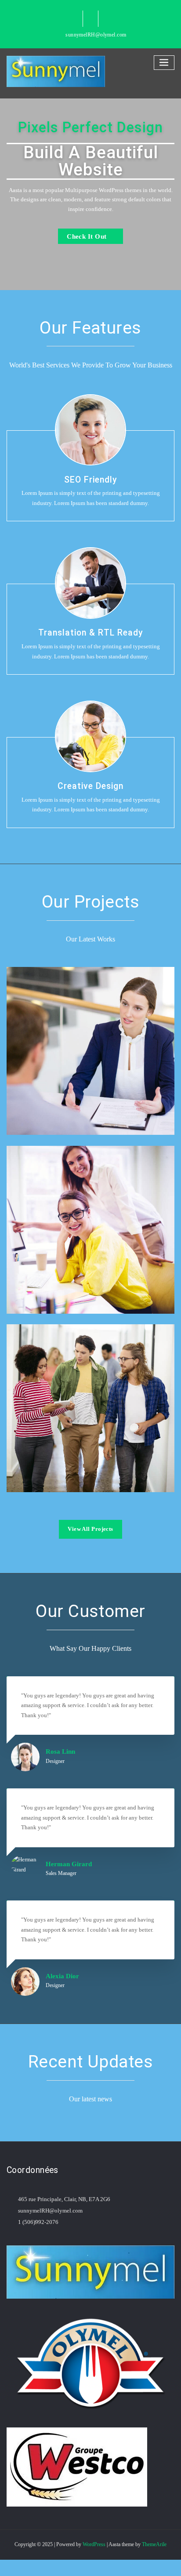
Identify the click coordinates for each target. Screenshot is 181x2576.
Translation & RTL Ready (91, 633)
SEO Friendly (91, 480)
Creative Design (90, 786)
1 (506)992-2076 (38, 2222)
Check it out (87, 236)
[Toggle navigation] (164, 63)
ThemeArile (154, 2544)
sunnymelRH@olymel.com (96, 35)
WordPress (94, 2544)
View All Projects (90, 1529)
